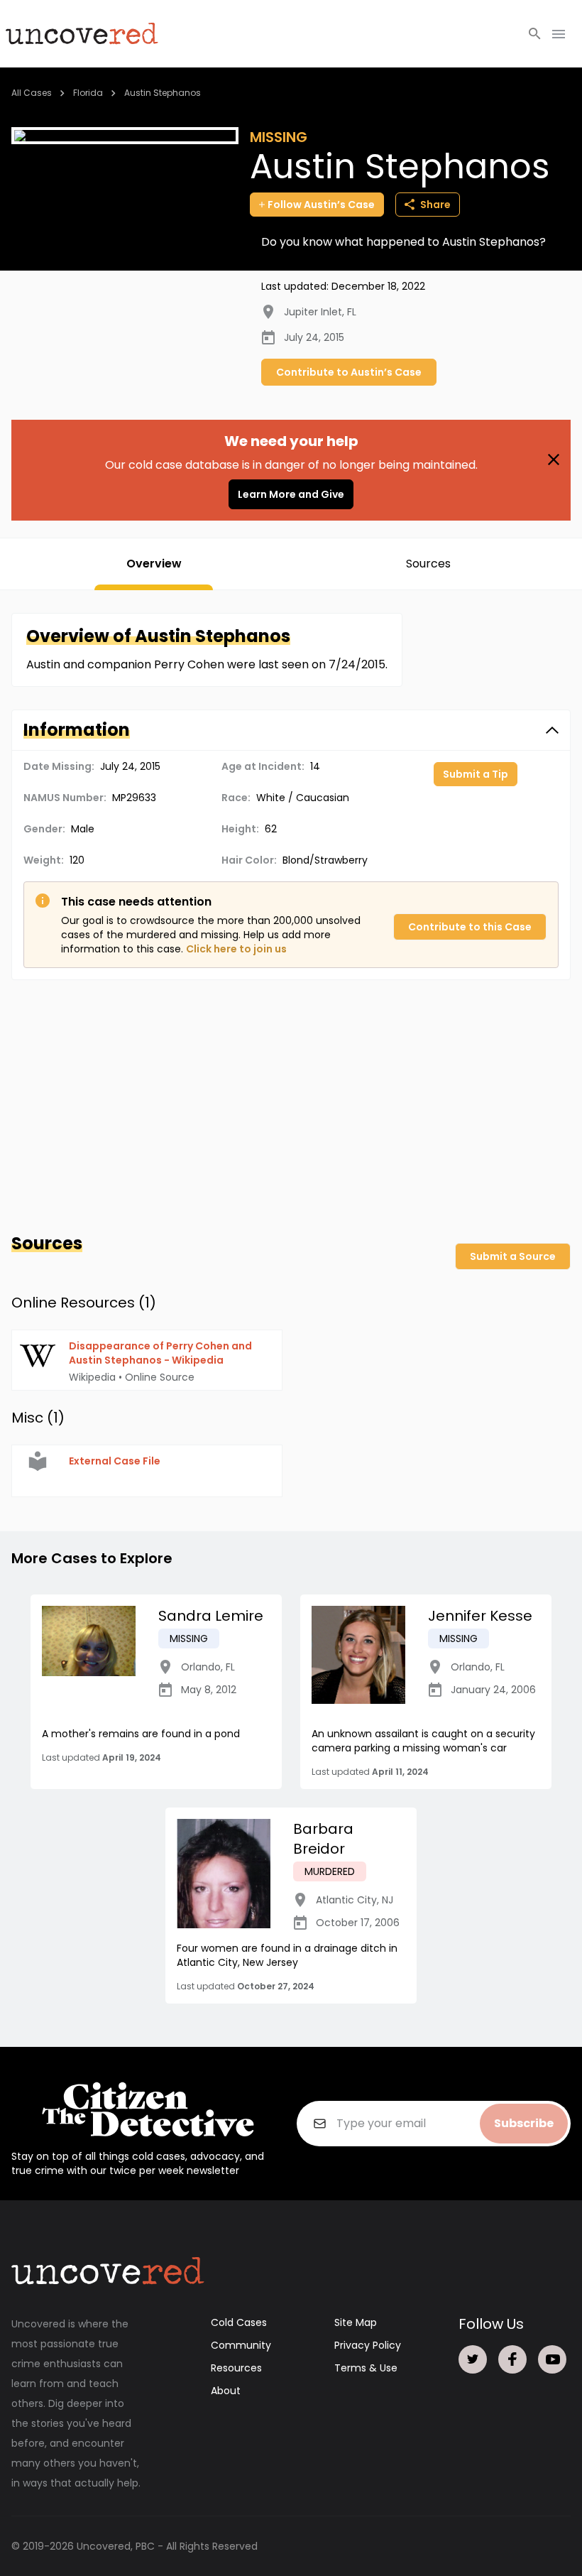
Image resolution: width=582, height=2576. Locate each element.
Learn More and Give (291, 494)
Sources (428, 564)
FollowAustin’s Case (321, 205)
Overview (154, 564)
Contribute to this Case (470, 927)
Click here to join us (236, 949)
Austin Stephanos (163, 93)
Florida (88, 93)
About (226, 2391)
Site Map (356, 2322)
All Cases (32, 93)
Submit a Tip (476, 774)
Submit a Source (513, 1256)
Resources (236, 2368)
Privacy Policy (368, 2345)
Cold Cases (239, 2322)
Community (241, 2345)
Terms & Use (366, 2368)
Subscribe (524, 2123)
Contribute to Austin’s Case (349, 372)
